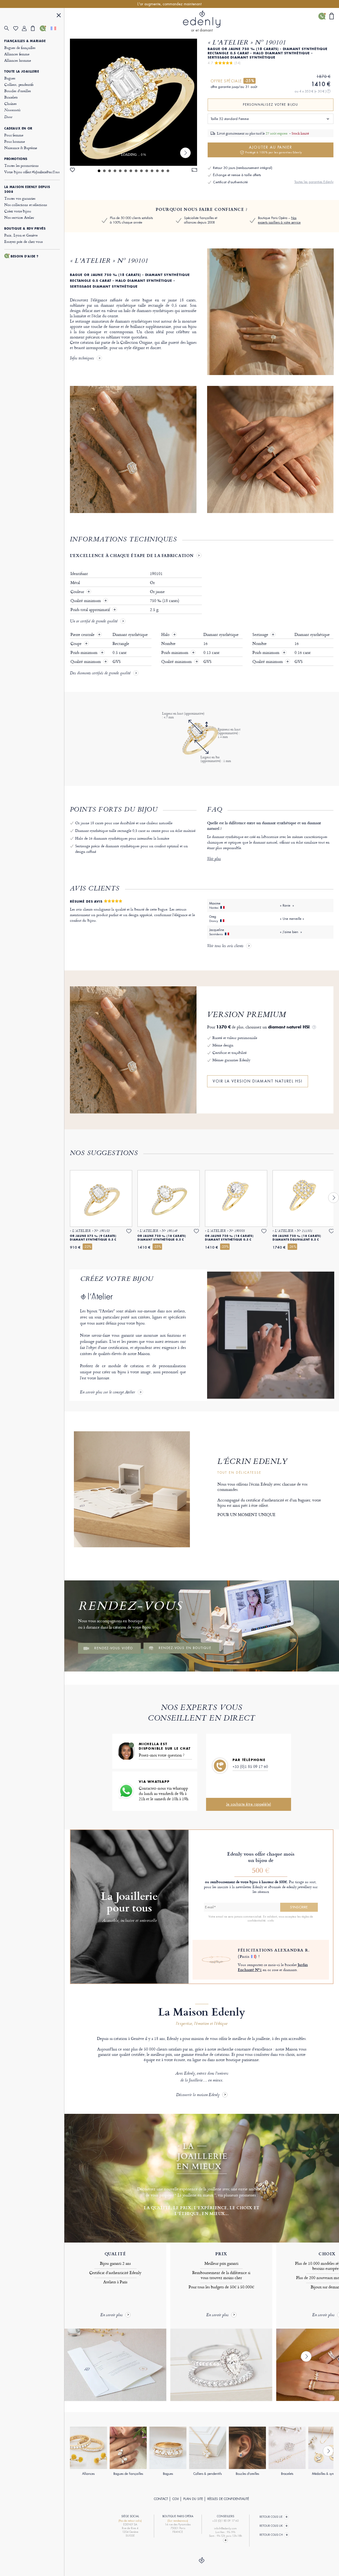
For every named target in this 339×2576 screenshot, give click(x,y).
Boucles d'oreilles (17, 91)
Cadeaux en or (18, 128)
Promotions (16, 159)
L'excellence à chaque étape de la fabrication (132, 555)
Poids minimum (84, 653)
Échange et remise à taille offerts (237, 175)
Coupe (77, 644)
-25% (249, 81)
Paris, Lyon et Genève (21, 235)
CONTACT (161, 2499)
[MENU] (59, 16)
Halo (166, 635)
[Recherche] (9, 28)
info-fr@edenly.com (225, 2528)
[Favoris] (18, 28)
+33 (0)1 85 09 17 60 (250, 1766)
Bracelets (11, 97)
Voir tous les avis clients (225, 946)
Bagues (10, 78)
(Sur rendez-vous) (178, 2521)
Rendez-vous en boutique (185, 1648)
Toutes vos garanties (20, 198)
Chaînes (10, 103)
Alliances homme (18, 60)
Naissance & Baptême (21, 148)
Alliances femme (17, 54)
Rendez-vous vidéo (114, 1648)
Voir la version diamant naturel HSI (258, 1081)
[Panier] (35, 28)
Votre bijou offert (32, 172)
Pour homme (15, 141)
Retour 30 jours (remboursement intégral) (243, 168)
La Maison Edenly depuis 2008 (27, 189)
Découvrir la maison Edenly (198, 2095)
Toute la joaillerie (22, 72)
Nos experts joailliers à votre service (279, 220)
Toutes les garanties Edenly (314, 182)
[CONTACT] (44, 28)
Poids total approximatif (91, 610)
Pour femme (14, 135)
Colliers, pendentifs (19, 84)
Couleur (78, 592)
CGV (176, 2499)
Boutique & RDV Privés (25, 229)
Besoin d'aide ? (25, 256)
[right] (185, 153)
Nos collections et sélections (26, 205)
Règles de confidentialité (228, 2499)
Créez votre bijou (18, 211)
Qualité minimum (86, 601)
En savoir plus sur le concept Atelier (108, 1393)
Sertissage (261, 635)
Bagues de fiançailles (20, 48)
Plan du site (193, 2499)
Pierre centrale (83, 635)
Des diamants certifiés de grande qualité (100, 674)
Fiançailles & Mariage (25, 41)
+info (271, 1920)
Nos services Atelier (19, 217)
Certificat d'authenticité (230, 182)
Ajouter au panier (274, 150)
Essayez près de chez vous (24, 241)
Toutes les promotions (21, 165)
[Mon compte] (26, 28)
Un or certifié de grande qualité (94, 622)
